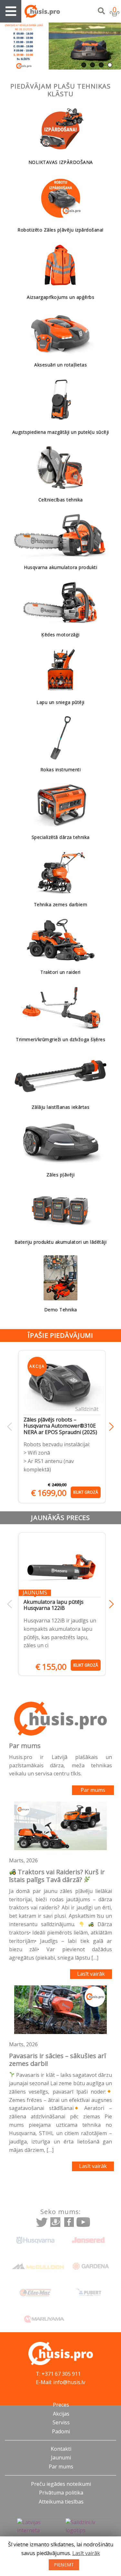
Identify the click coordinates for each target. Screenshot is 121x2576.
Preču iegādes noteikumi (61, 2484)
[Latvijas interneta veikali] (36, 2531)
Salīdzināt (87, 1409)
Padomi (61, 2431)
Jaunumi (61, 2457)
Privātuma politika (61, 2493)
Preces (61, 2405)
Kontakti (61, 2449)
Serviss (61, 2422)
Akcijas (61, 2414)
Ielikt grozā (86, 1492)
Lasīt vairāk (91, 1974)
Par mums (93, 1790)
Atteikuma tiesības (61, 2502)
